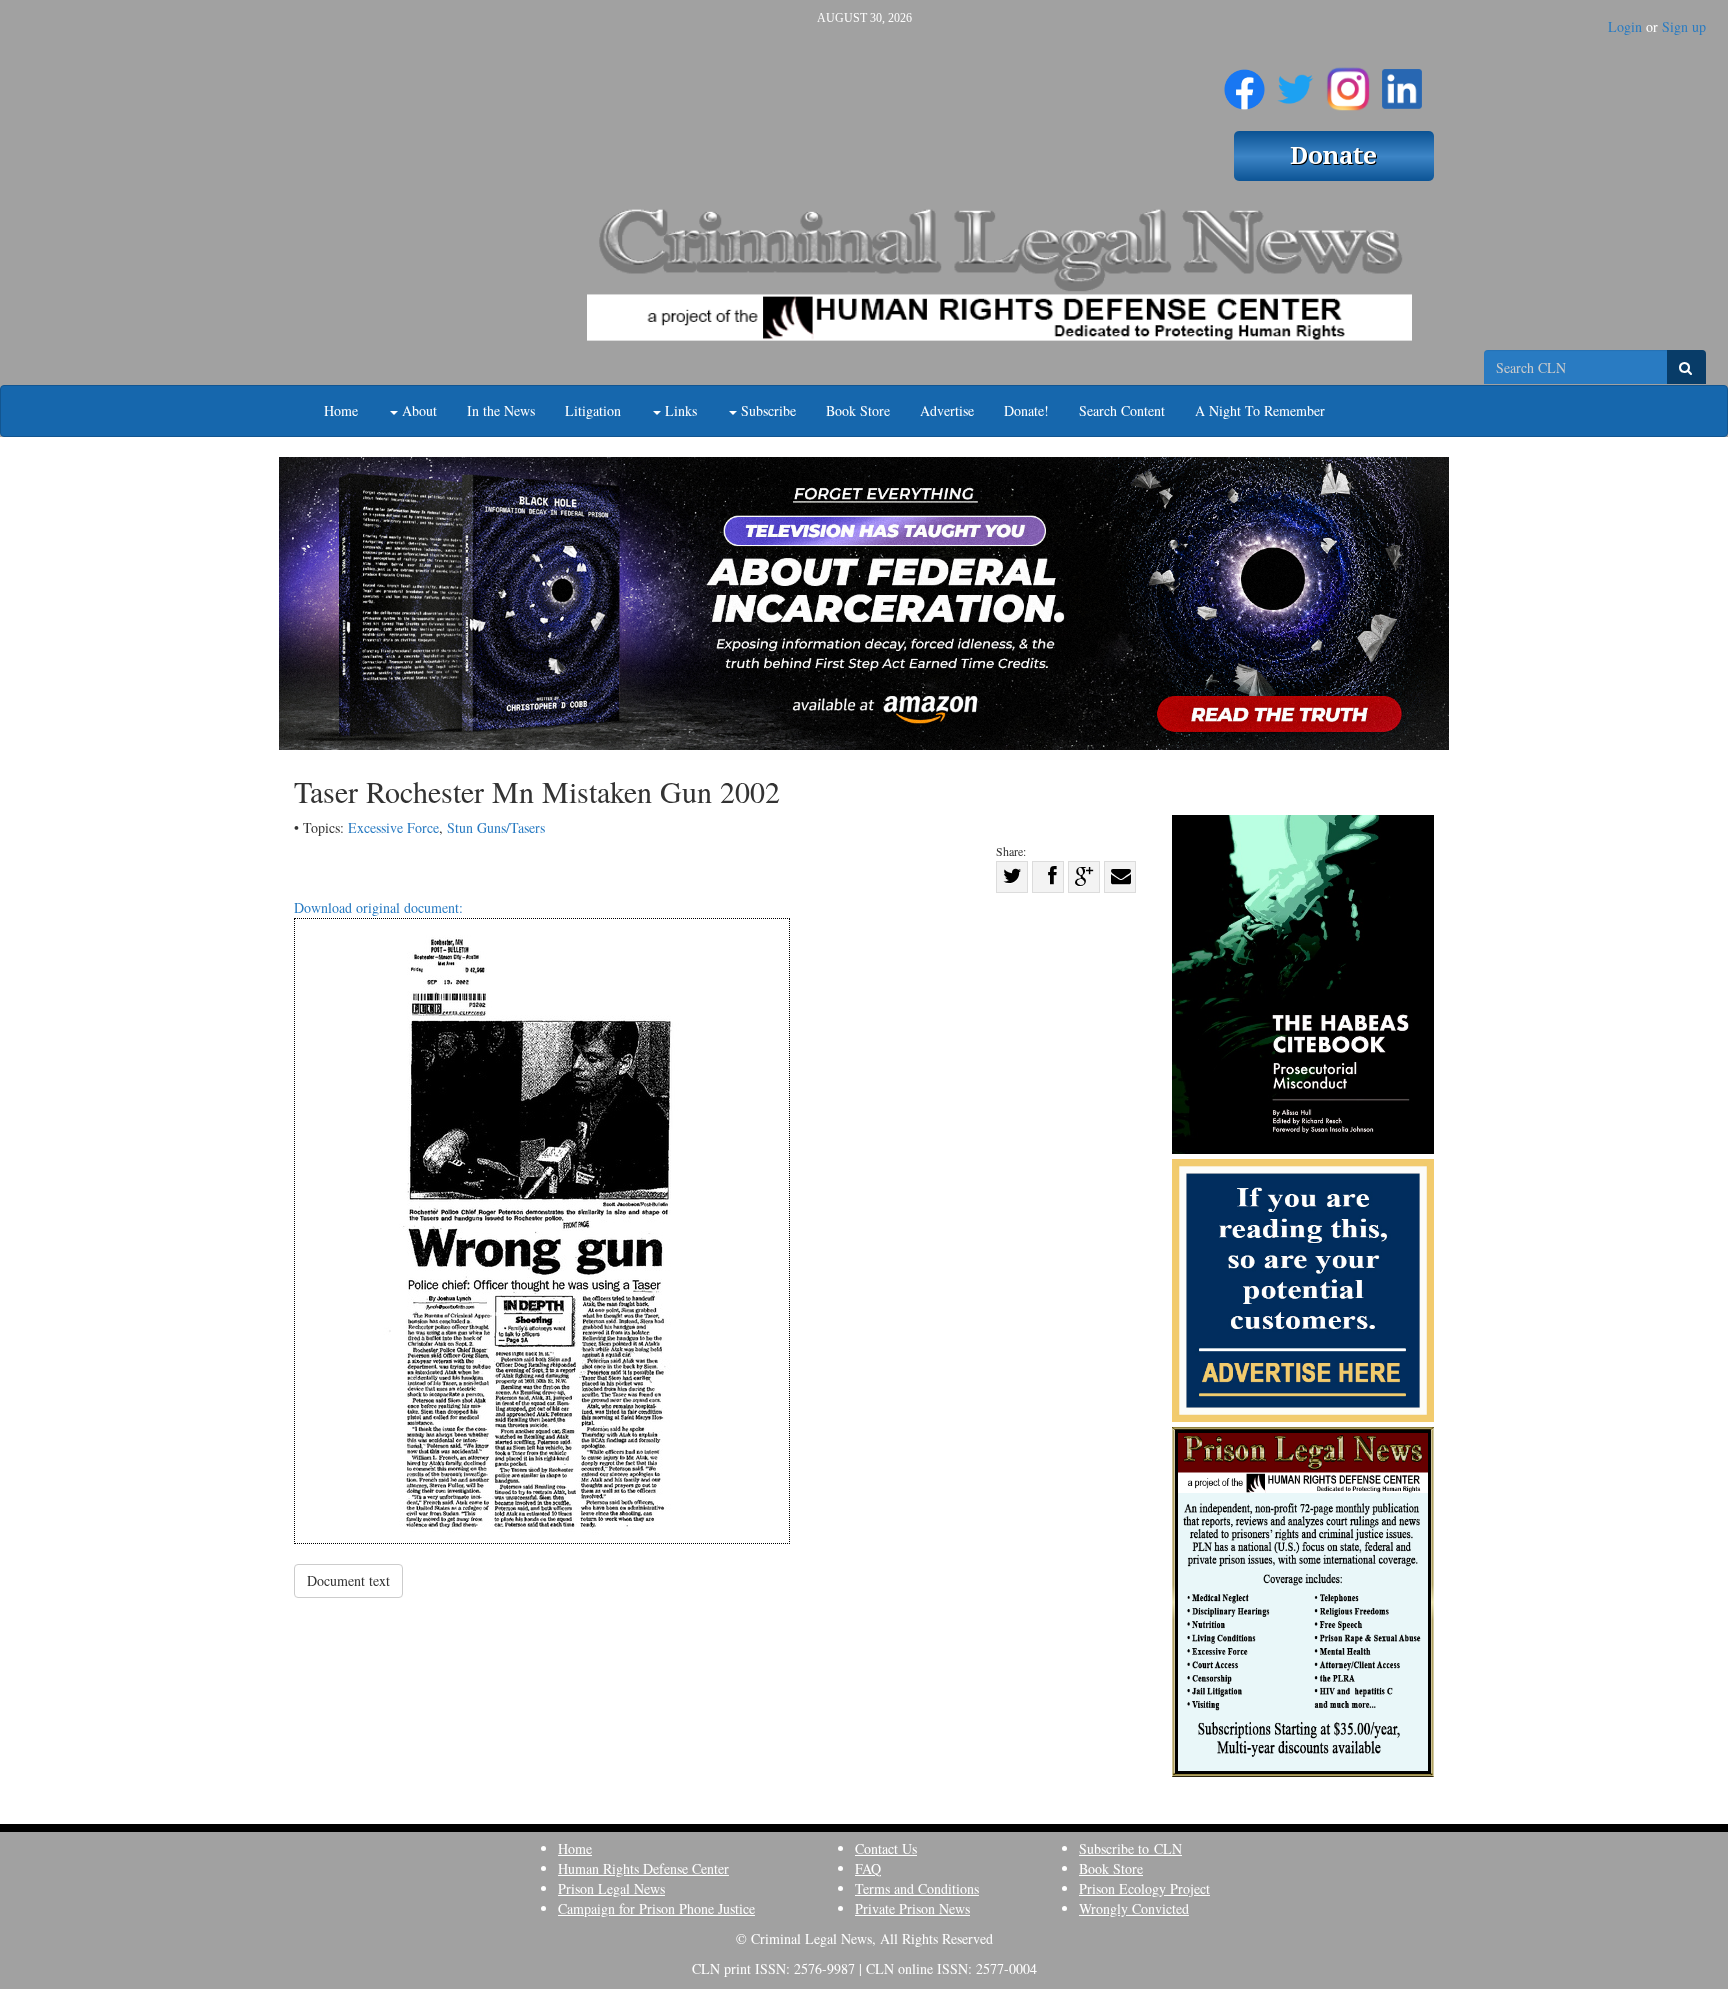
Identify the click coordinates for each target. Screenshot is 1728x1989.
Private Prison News (912, 1908)
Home (341, 410)
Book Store (858, 410)
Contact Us (886, 1848)
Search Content (1122, 410)
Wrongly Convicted (1134, 1908)
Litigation (593, 410)
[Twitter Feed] (1295, 81)
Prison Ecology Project (1144, 1888)
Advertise (947, 410)
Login (1625, 26)
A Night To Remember (1260, 410)
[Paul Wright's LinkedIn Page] (1402, 81)
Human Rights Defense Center (643, 1868)
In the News (501, 410)
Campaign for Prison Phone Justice (656, 1908)
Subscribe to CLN (1130, 1848)
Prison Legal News (611, 1888)
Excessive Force (393, 827)
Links (679, 410)
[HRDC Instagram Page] (1348, 81)
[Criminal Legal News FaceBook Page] (1244, 81)
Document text (348, 1580)
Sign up (1684, 26)
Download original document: (378, 907)
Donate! (1026, 410)
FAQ (868, 1868)
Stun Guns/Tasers (496, 827)
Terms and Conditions (917, 1888)
